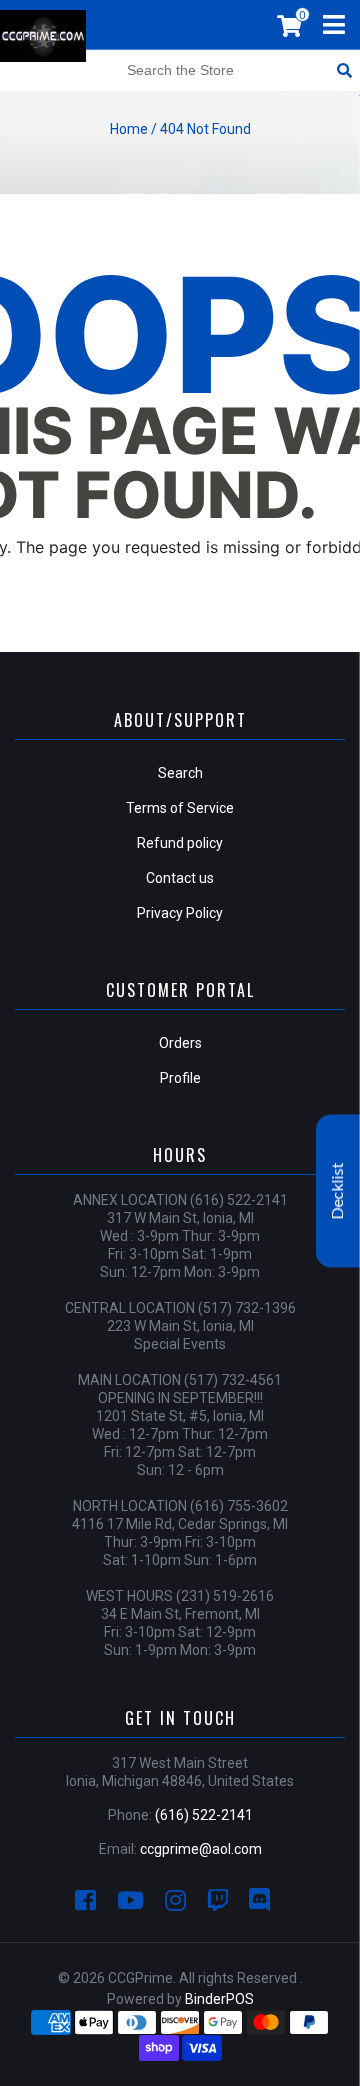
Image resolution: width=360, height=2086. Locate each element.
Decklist (338, 1191)
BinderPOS (219, 1999)
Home (129, 129)
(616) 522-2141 (204, 1815)
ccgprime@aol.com (201, 1849)
